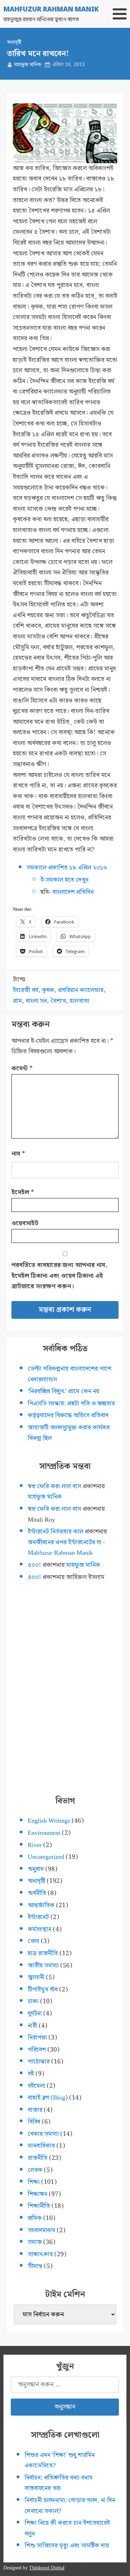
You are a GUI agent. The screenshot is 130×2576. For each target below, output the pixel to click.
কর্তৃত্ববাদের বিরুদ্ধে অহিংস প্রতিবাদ (68, 1415)
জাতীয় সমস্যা (43, 1965)
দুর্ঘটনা (35, 2014)
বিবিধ (34, 2122)
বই (31, 2074)
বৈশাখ (58, 1001)
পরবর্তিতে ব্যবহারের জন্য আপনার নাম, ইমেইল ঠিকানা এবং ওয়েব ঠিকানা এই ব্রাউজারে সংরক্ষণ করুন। (59, 1276)
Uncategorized (46, 1857)
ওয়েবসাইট (25, 1223)
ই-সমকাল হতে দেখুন (64, 880)
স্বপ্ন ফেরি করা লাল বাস (54, 1486)
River (35, 1845)
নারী (32, 2026)
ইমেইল (23, 1192)
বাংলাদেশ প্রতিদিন (73, 892)
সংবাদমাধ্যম (41, 2230)
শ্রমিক (35, 2218)
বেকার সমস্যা (43, 2134)
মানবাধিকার (41, 2146)
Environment (44, 1833)
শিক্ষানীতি (39, 2206)
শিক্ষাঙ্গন (37, 2194)
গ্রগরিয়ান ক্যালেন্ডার (81, 990)
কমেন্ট (22, 1068)
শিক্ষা (34, 2182)
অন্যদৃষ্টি (14, 42)
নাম (18, 1154)
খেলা (33, 1941)
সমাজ (35, 2242)
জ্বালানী (36, 1977)
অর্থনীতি (37, 1893)
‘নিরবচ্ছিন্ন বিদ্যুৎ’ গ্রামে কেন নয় (63, 1391)
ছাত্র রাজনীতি (43, 1953)
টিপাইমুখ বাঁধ (43, 1990)
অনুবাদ (36, 1869)
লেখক (35, 2170)
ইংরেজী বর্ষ (25, 990)
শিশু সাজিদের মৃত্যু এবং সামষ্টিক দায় (67, 2546)
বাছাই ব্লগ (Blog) (48, 2098)
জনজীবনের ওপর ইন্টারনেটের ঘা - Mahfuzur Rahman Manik (66, 1548)
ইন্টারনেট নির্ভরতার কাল (55, 1532)
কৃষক (48, 990)
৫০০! (34, 1565)
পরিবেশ (37, 2050)
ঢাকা (33, 2001)
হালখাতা (79, 1001)
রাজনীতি (38, 2158)
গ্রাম (17, 1001)
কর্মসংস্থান (40, 1929)
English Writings (49, 1821)
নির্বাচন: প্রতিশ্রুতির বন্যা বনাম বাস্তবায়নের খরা (59, 2483)
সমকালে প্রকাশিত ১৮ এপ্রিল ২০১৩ (67, 868)
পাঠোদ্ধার (39, 2062)
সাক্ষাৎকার (40, 2254)
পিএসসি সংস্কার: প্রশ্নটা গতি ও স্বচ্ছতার (71, 1404)
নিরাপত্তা (37, 2038)
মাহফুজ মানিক (28, 65)
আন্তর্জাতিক (41, 1905)
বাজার (35, 2110)
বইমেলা (36, 2086)
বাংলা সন (36, 1001)
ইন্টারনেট (38, 1917)
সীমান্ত (35, 2266)
